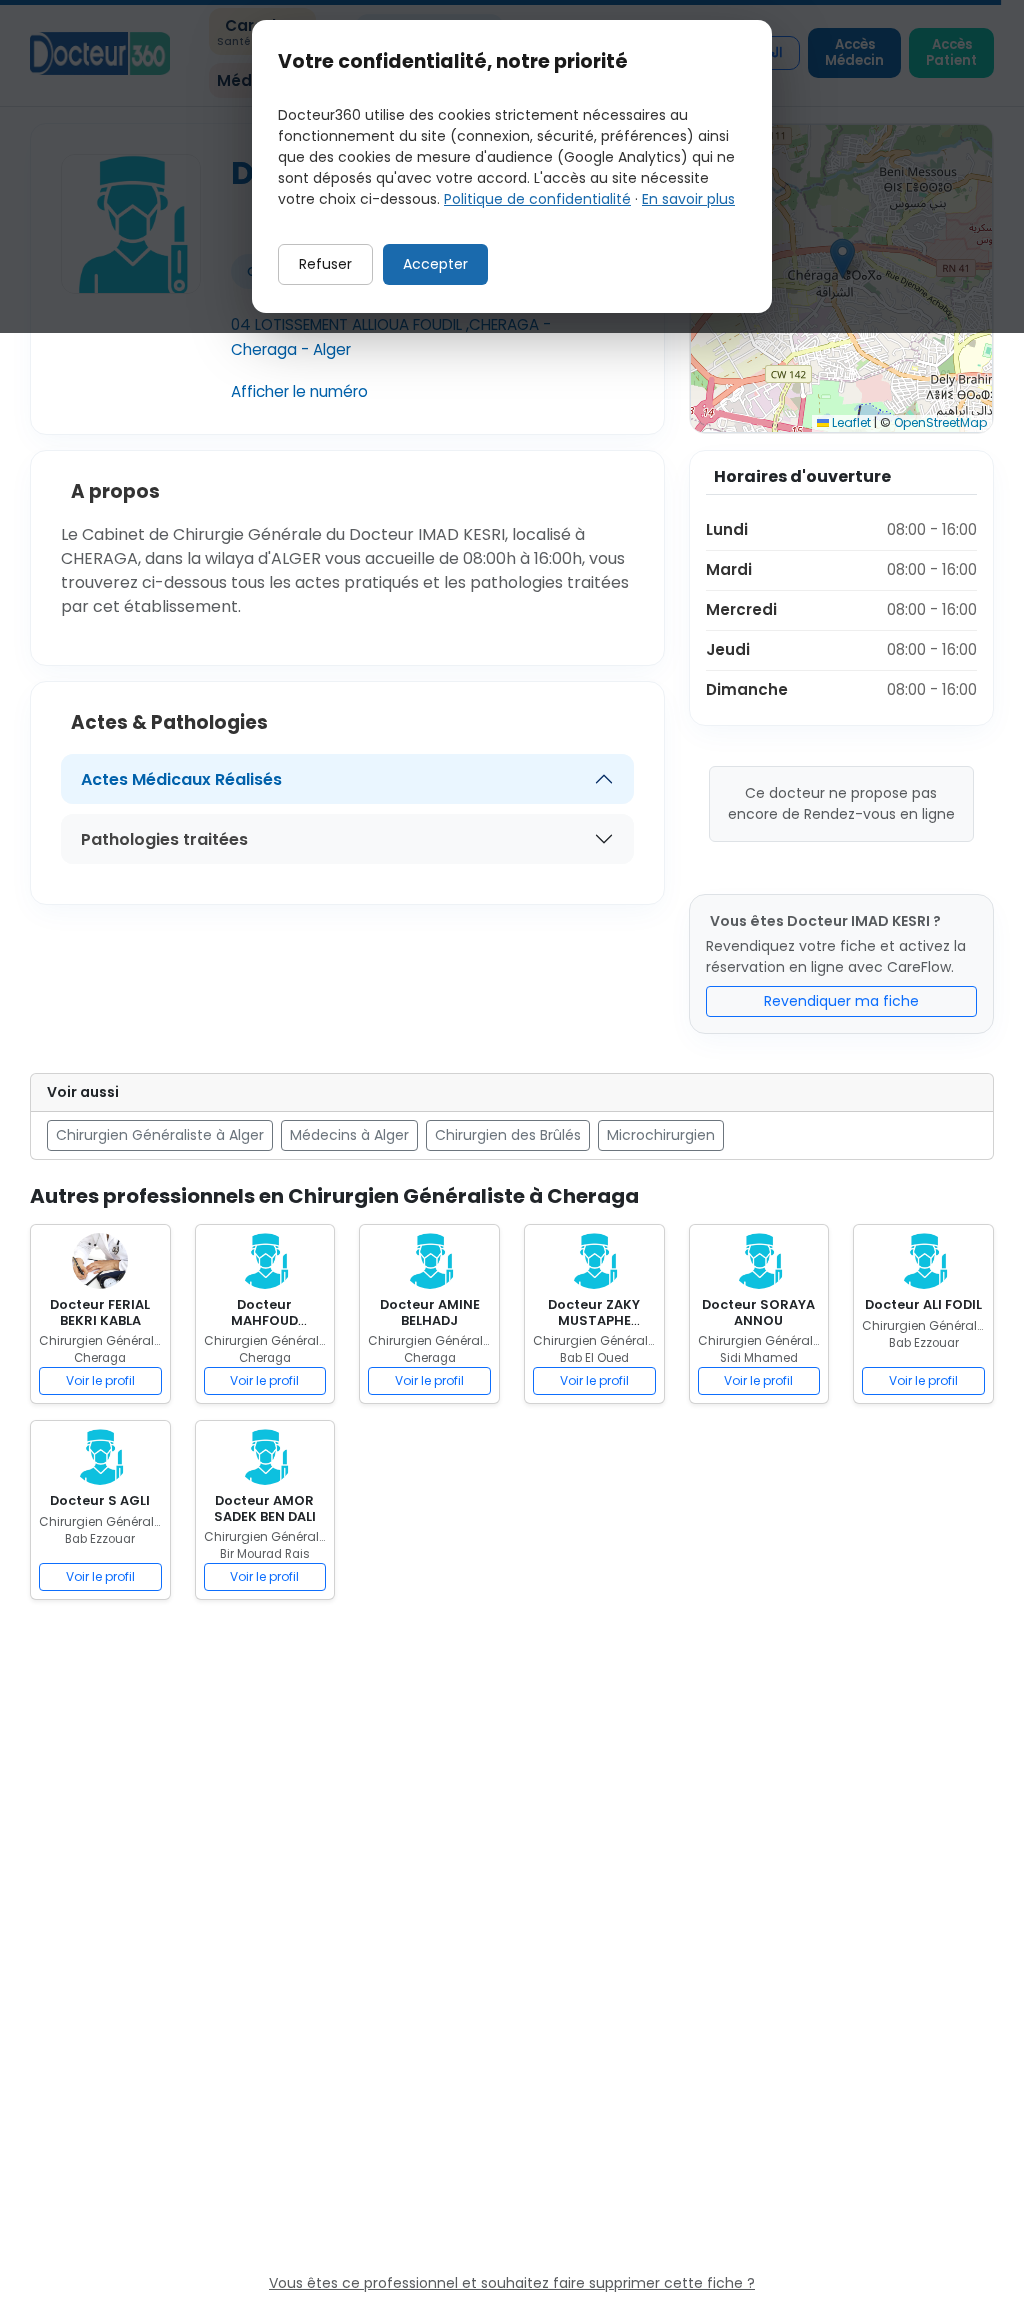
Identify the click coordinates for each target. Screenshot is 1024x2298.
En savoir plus (688, 199)
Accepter (435, 264)
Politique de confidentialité (537, 199)
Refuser (325, 264)
